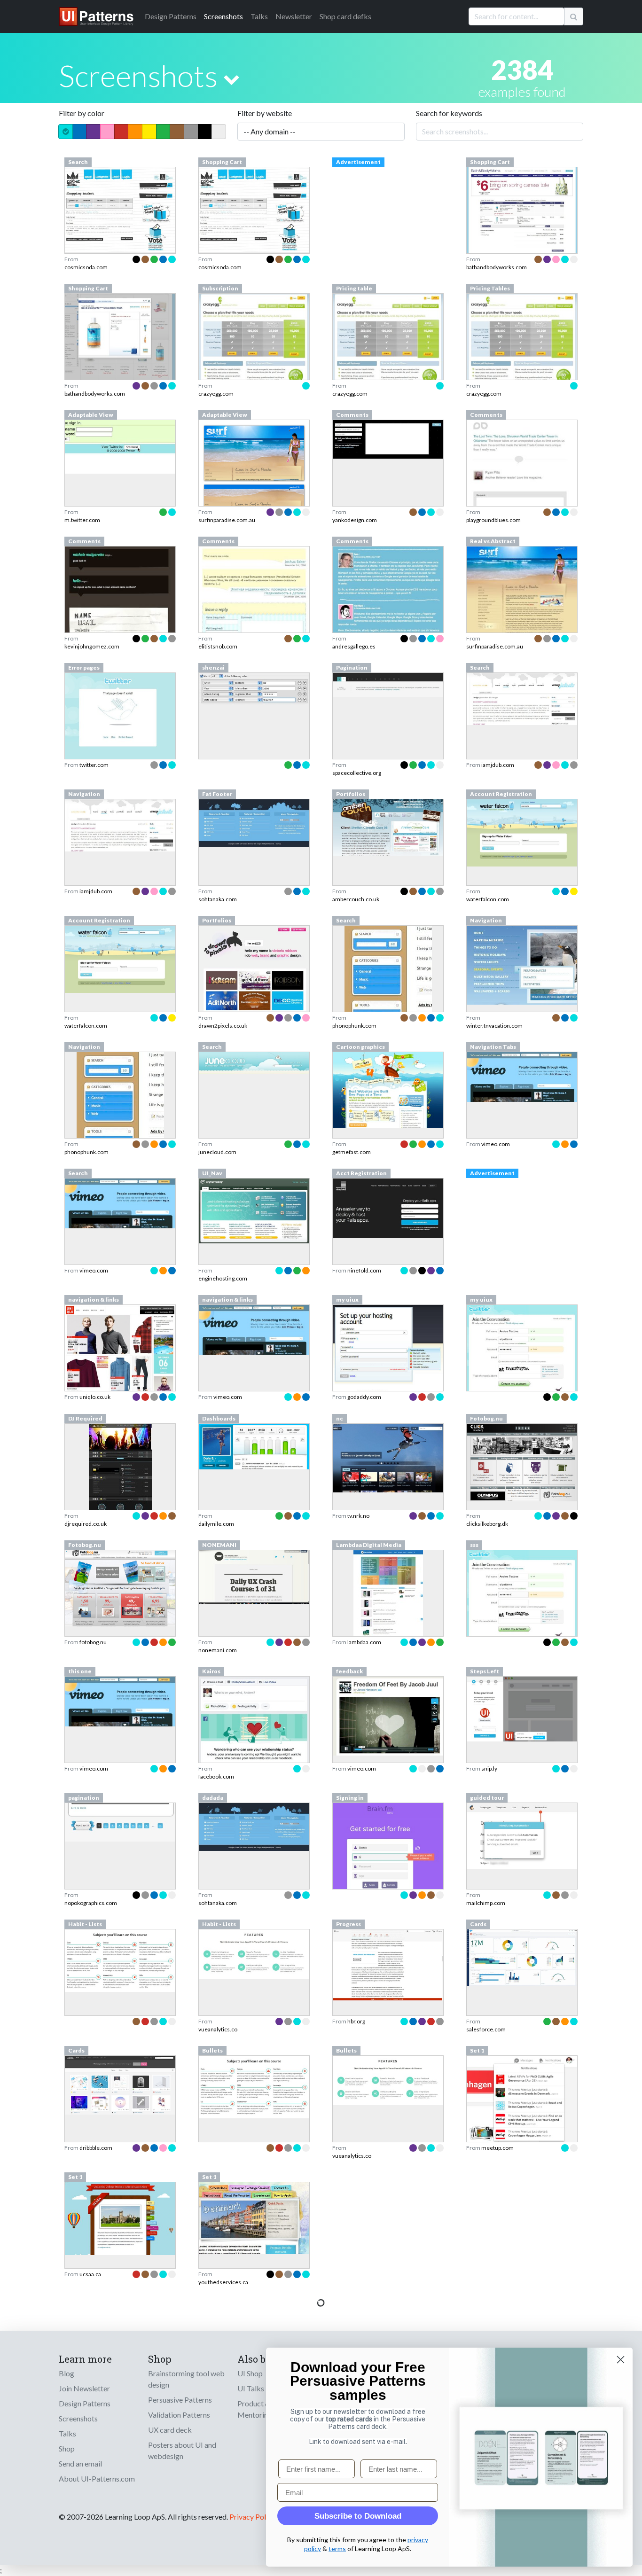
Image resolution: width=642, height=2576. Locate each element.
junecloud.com (217, 1152)
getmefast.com (352, 1152)
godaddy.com (364, 1397)
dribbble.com (96, 2148)
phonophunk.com (354, 1026)
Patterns (171, 16)
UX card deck (170, 2430)
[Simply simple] (522, 1462)
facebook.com (216, 1776)
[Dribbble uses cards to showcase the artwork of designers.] (120, 2084)
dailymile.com (216, 1524)
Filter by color (82, 113)
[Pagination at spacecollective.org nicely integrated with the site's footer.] (388, 683)
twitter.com (94, 765)
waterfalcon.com (488, 899)
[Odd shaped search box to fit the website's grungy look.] (120, 208)
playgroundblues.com (493, 520)
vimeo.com (496, 1144)
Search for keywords (449, 113)
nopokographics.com (91, 1903)
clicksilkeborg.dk (487, 1524)
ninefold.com (364, 1270)
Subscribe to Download (358, 2516)
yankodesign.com (355, 520)
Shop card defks (345, 16)
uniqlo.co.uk (95, 1397)
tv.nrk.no (358, 1516)
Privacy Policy (252, 2517)
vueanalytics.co (218, 2029)
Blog (67, 2373)
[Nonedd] (254, 1576)
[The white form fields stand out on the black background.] (388, 438)
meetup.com (497, 2148)
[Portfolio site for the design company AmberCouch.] (388, 826)
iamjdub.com (498, 765)
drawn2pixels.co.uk (223, 1026)
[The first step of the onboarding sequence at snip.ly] (522, 1708)
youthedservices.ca (223, 2282)
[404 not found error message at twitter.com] (120, 715)
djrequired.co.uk (86, 1524)
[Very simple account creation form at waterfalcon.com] (522, 832)
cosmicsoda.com (86, 267)
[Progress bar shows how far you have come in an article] (388, 1964)
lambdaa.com (364, 1642)
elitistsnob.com (218, 646)
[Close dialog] (621, 2360)
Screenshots (223, 16)
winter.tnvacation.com (494, 1026)
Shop (67, 2448)
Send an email (80, 2463)
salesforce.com (486, 2029)
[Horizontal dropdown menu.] (522, 964)
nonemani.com (218, 1650)
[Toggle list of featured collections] (231, 79)
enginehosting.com (223, 1278)
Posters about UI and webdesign (182, 2450)
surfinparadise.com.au (227, 520)
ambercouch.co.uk (356, 899)
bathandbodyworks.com (497, 267)
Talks (259, 16)
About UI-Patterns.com (97, 2478)
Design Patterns (85, 2403)
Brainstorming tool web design (186, 2379)
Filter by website (265, 113)
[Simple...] (120, 1587)
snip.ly (489, 1768)
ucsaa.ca (90, 2274)
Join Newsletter (84, 2388)
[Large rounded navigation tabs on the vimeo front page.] (522, 1076)
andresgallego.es (354, 646)
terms (337, 2549)
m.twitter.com (82, 520)
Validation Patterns (179, 2415)
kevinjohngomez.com (92, 646)
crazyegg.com (216, 394)
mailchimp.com (486, 1903)
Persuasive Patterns (180, 2400)
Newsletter (294, 16)
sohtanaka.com (218, 899)
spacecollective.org (357, 773)
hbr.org (356, 2021)
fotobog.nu (93, 1642)
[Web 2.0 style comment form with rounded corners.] (522, 485)
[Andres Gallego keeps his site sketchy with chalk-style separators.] (388, 605)
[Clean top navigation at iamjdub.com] (120, 824)
